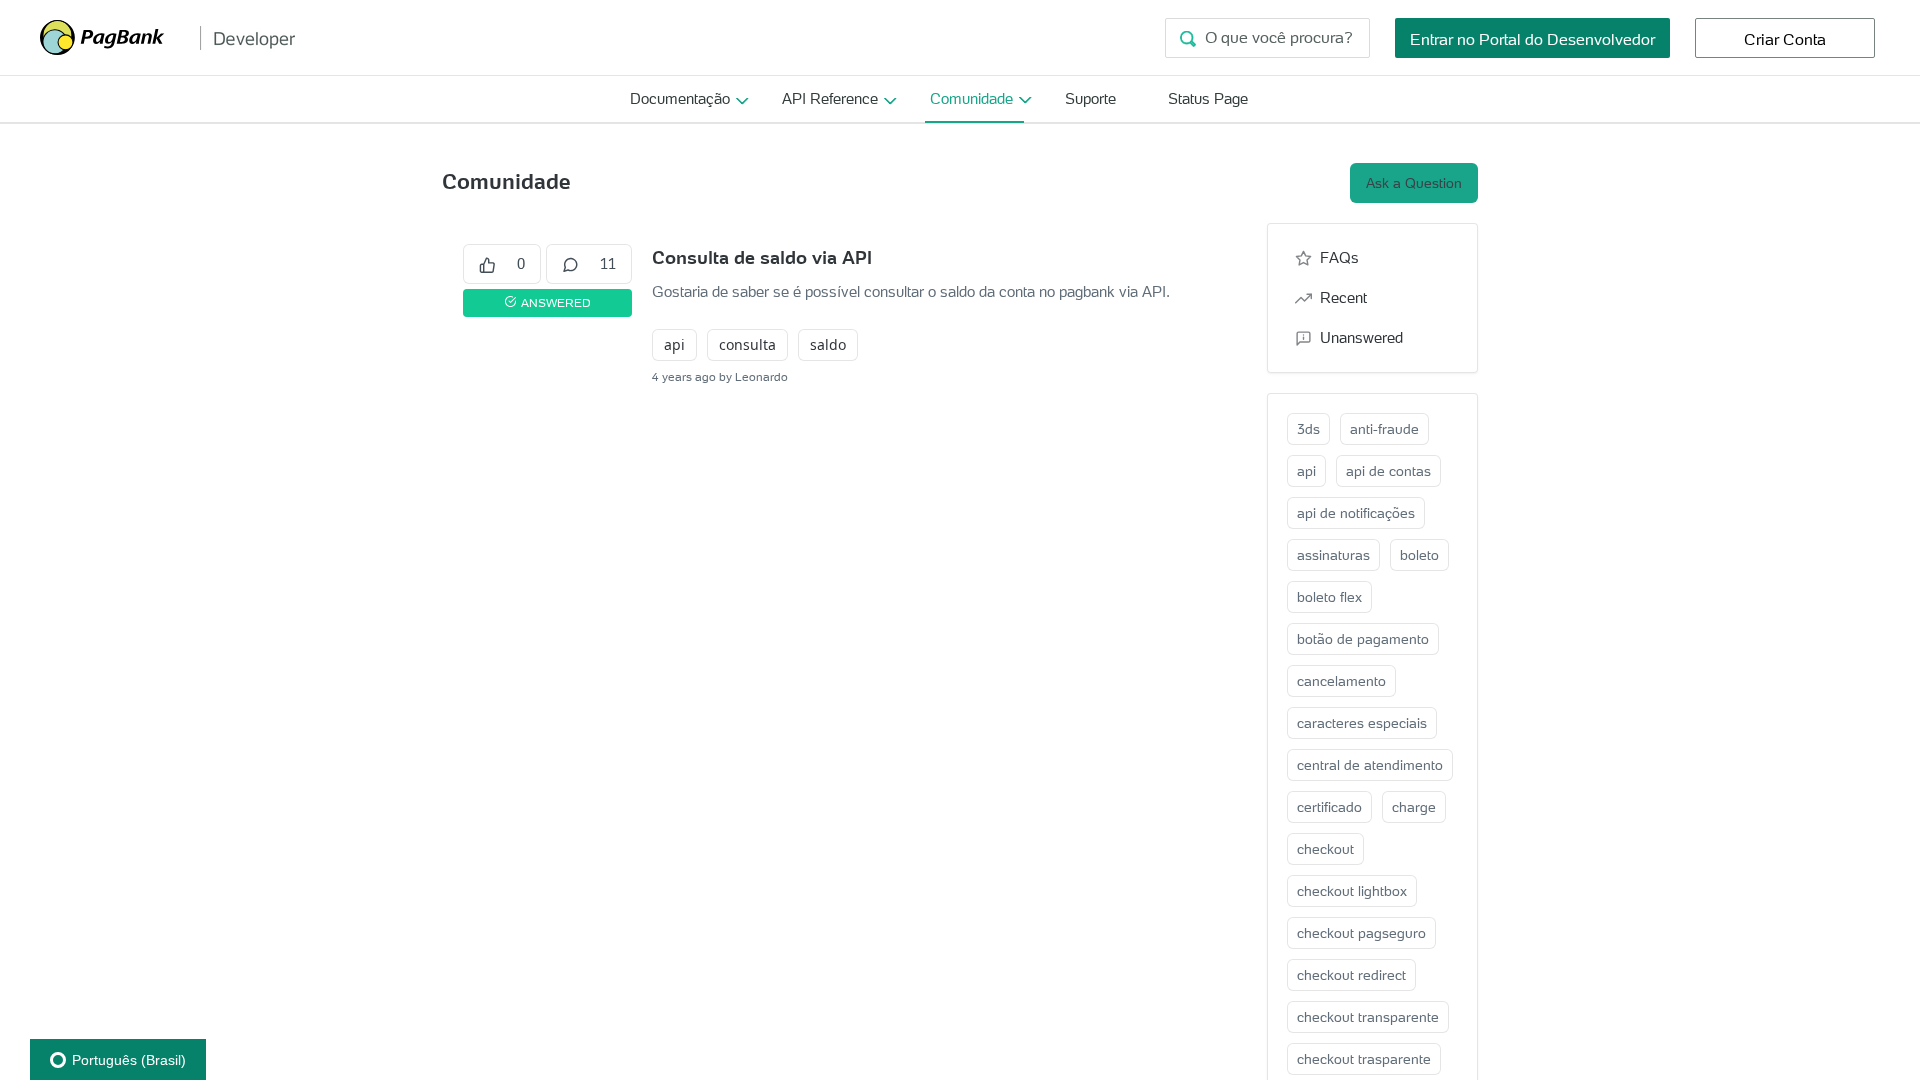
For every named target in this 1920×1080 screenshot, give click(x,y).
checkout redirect (1351, 975)
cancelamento (1341, 681)
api (674, 344)
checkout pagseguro (1361, 933)
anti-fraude (1384, 429)
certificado (1329, 807)
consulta (747, 344)
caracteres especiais (1362, 723)
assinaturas (1333, 555)
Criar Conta (1785, 39)
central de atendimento (1370, 765)
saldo (828, 344)
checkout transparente (1368, 1017)
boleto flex (1329, 597)
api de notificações (1356, 513)
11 (608, 263)
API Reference (830, 98)
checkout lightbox (1352, 891)
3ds (1308, 429)
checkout (1325, 849)
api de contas (1388, 471)
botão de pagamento (1363, 639)
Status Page (1208, 98)
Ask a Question (1414, 183)
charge (1414, 807)
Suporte (1090, 98)
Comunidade (971, 98)
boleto (1419, 555)
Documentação (680, 98)
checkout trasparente (1364, 1059)
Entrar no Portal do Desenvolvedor (1532, 39)
